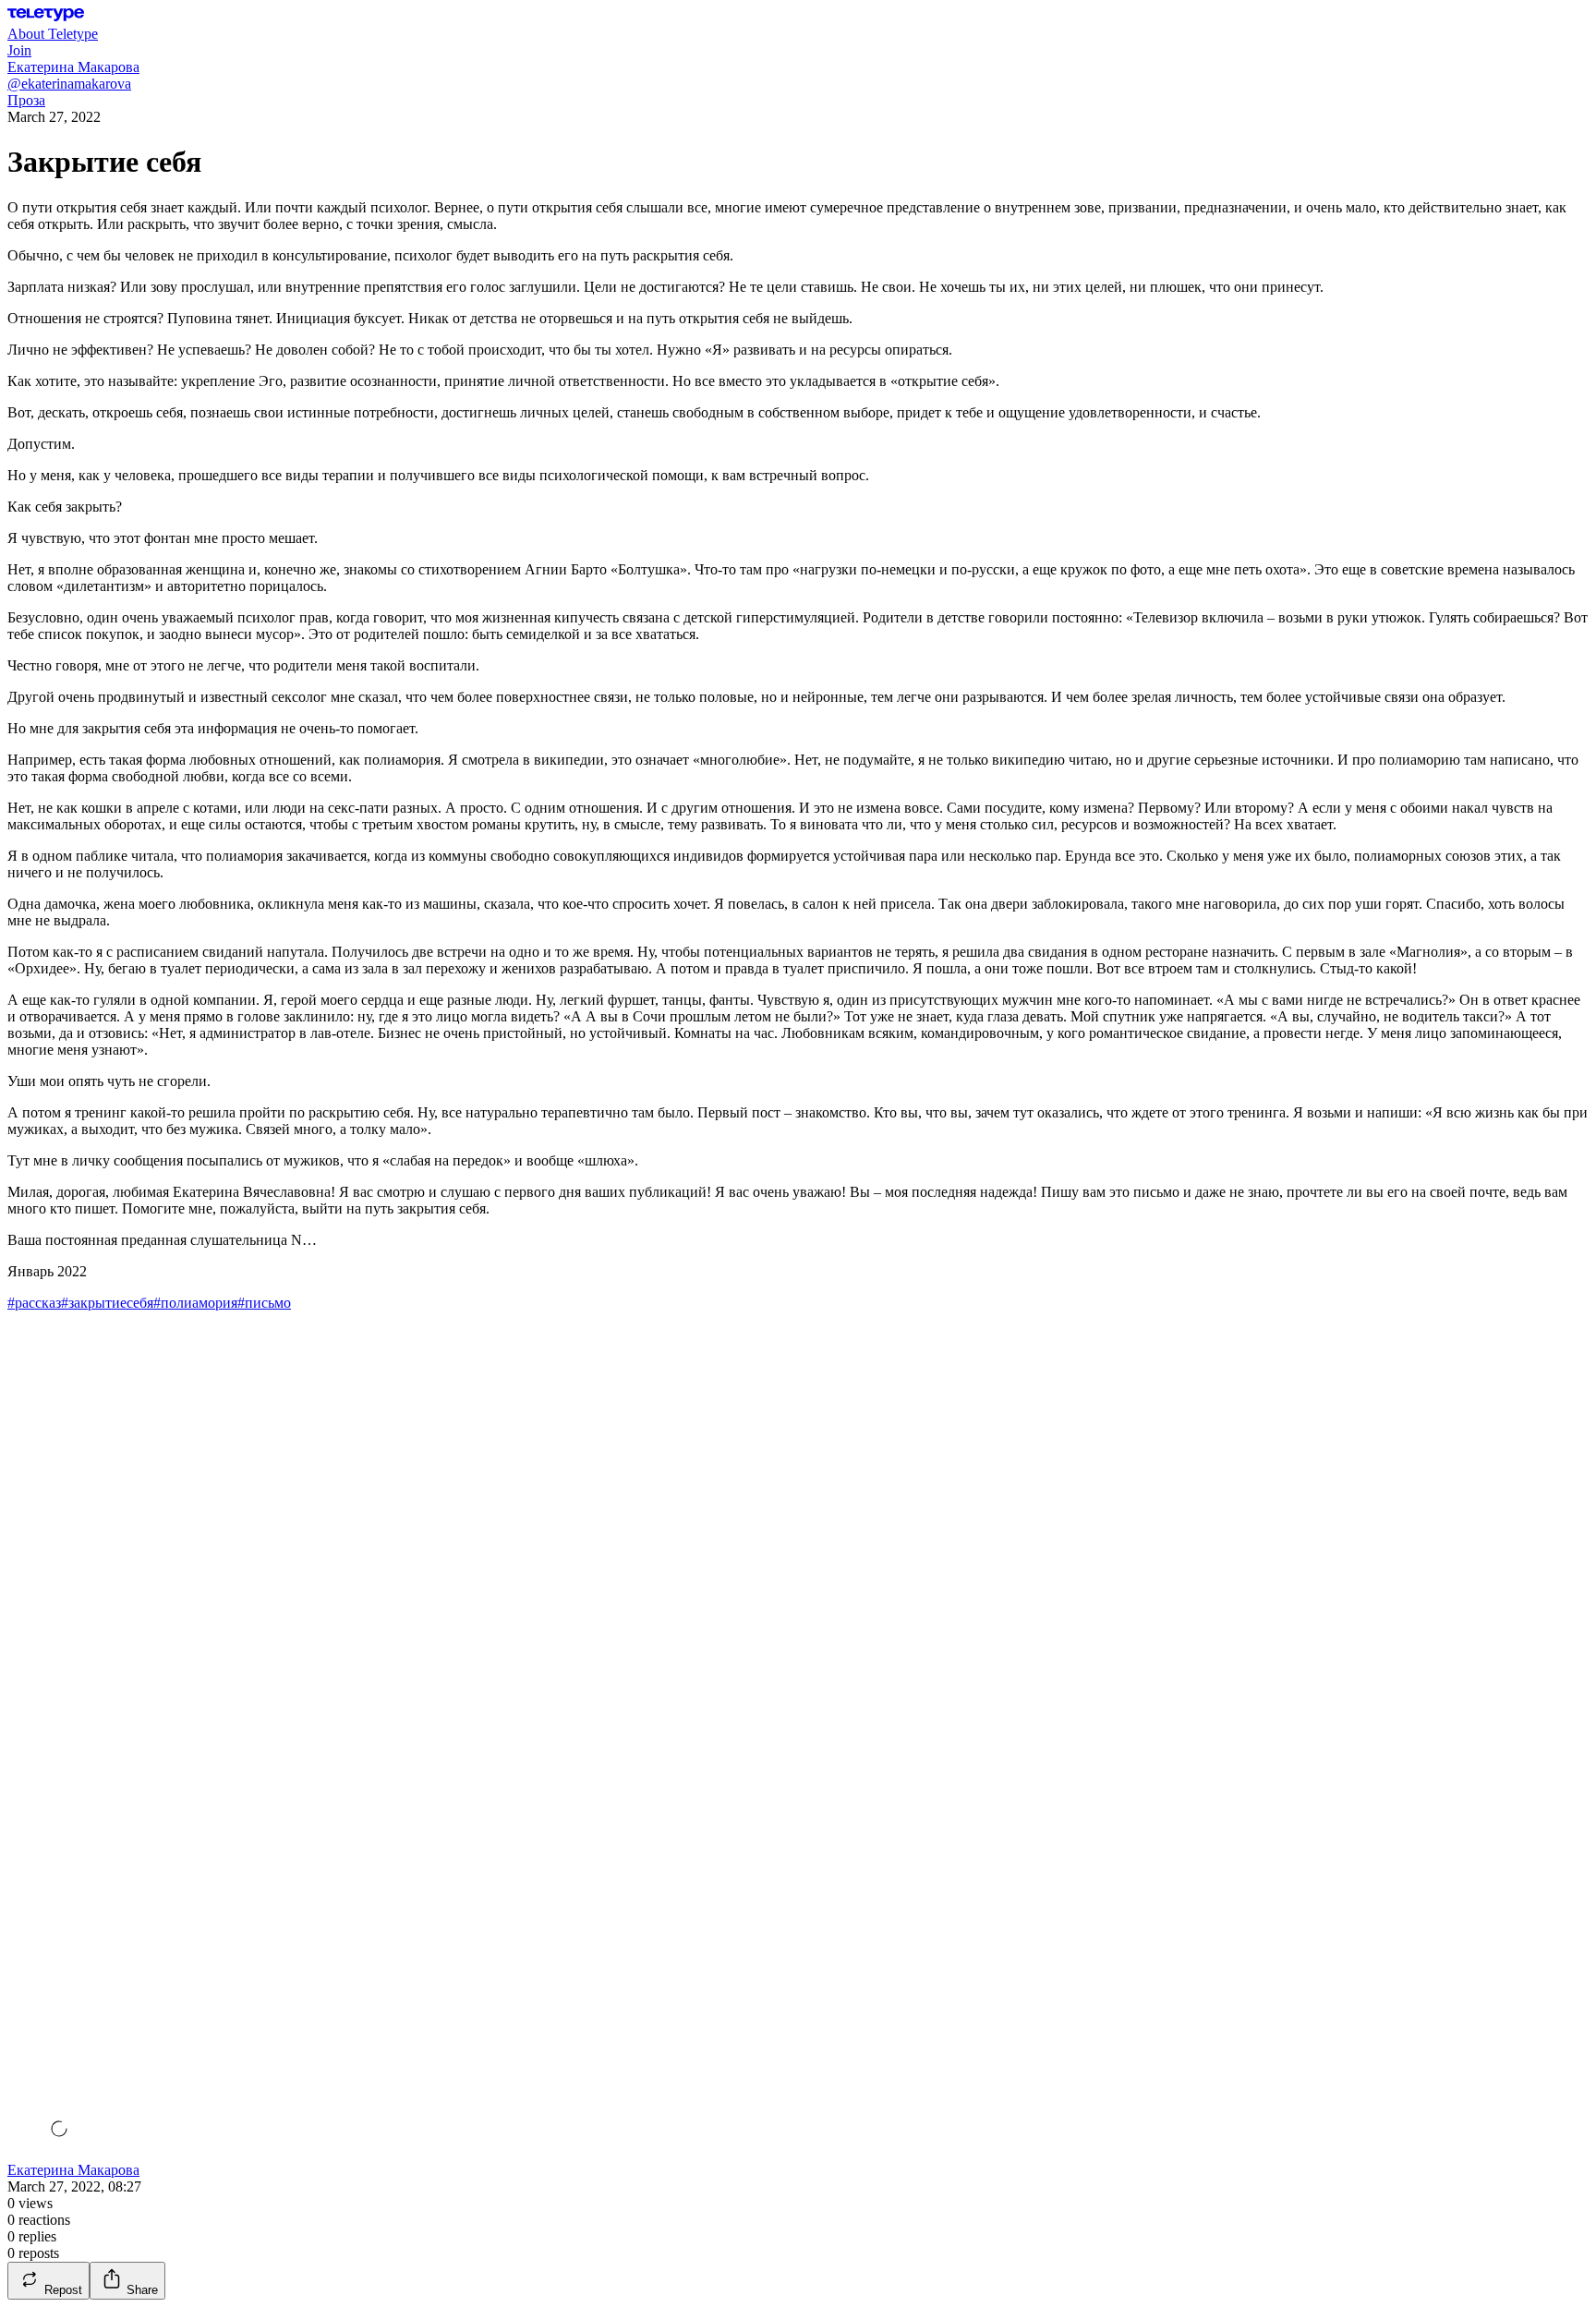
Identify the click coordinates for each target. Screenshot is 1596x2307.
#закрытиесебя (107, 1303)
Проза (26, 100)
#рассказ (34, 1303)
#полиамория (195, 1303)
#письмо (264, 1303)
